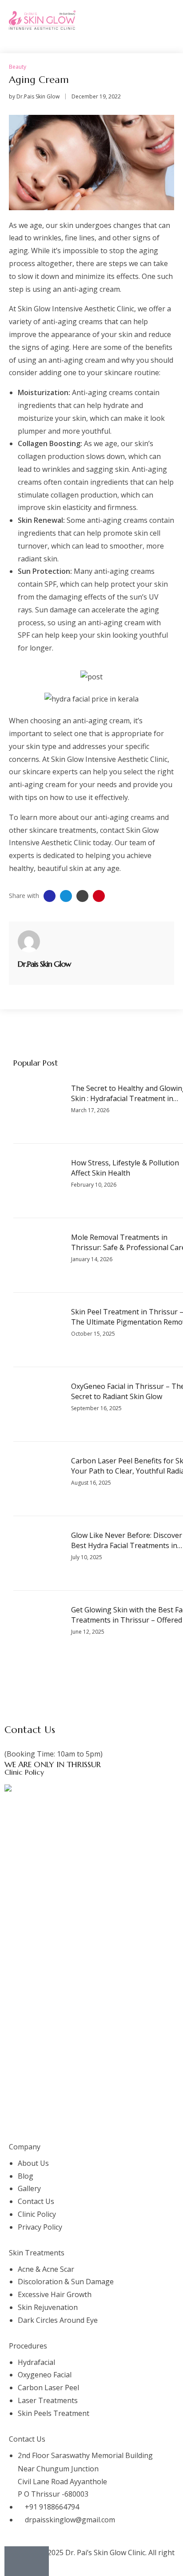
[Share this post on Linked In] (82, 896)
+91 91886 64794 (32, 1741)
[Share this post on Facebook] (50, 896)
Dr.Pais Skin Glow (38, 96)
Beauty (18, 67)
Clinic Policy (24, 1772)
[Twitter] (40, 2124)
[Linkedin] (88, 2124)
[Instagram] (64, 2124)
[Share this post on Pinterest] (99, 896)
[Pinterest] (111, 2124)
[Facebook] (16, 2124)
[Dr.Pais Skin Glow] (29, 941)
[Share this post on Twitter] (66, 896)
